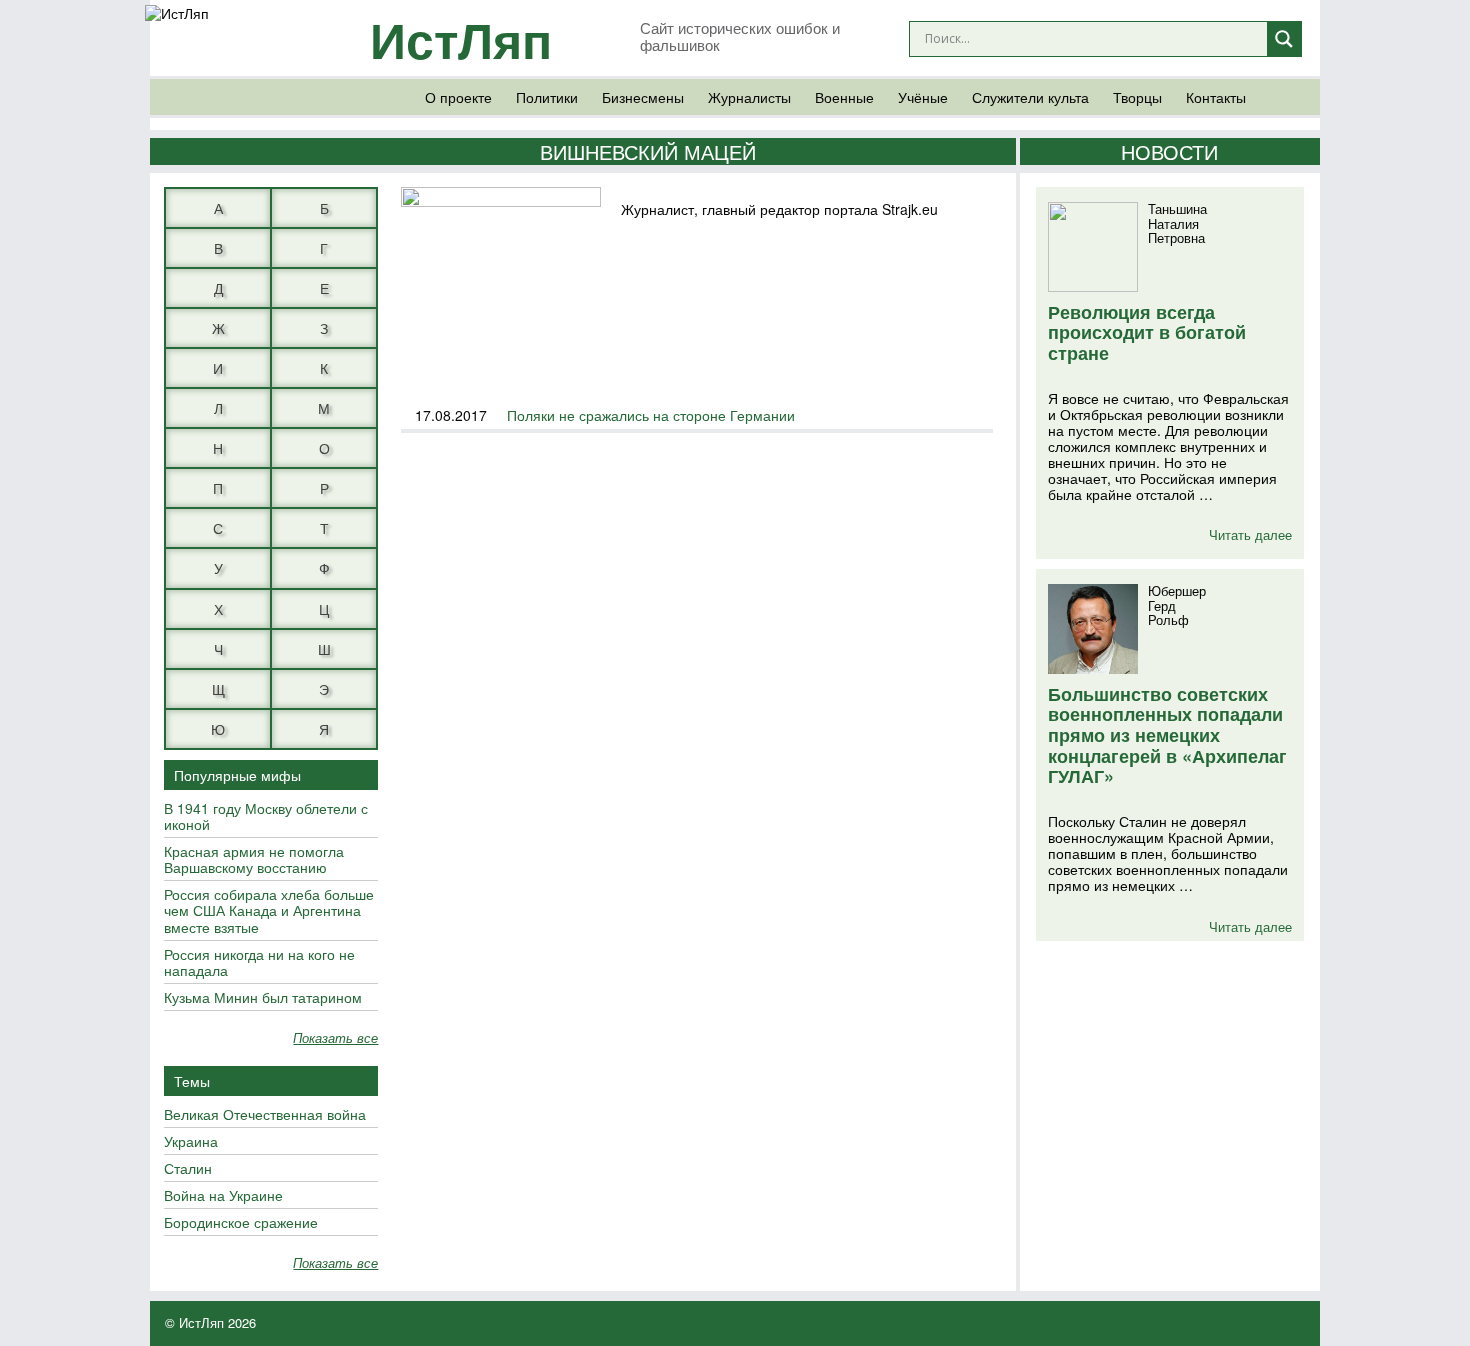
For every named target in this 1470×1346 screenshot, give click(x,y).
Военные (844, 97)
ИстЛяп (461, 38)
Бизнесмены (643, 97)
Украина (191, 1142)
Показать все (335, 1038)
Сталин (188, 1169)
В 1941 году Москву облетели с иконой (266, 817)
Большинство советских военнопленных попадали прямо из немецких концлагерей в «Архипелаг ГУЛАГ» (1167, 735)
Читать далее (1250, 534)
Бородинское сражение (241, 1223)
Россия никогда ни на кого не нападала (259, 963)
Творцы (1137, 97)
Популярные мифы (237, 775)
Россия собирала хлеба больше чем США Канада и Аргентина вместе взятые (269, 911)
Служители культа (1030, 97)
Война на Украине (223, 1196)
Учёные (923, 97)
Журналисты (749, 97)
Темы (192, 1081)
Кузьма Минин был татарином (263, 998)
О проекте (458, 97)
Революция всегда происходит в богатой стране (1147, 332)
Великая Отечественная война (265, 1115)
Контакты (1216, 97)
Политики (547, 97)
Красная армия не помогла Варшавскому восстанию (254, 860)
